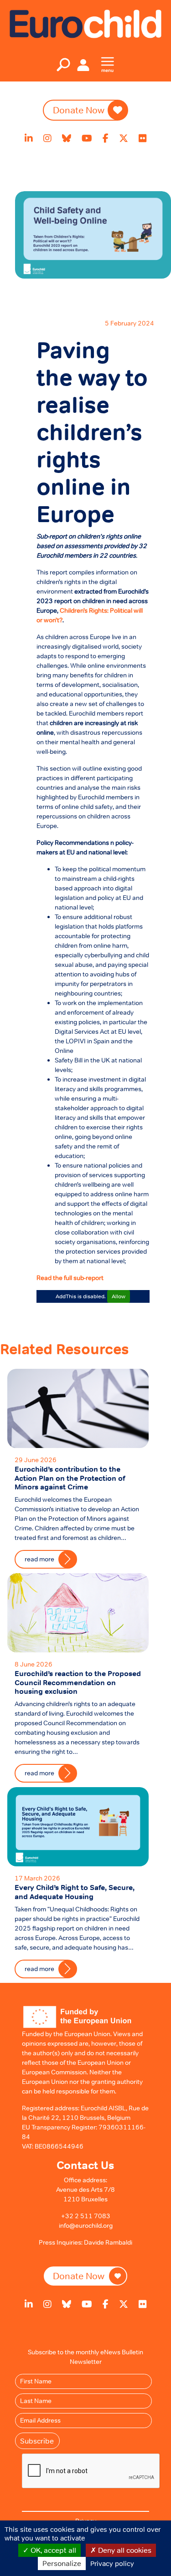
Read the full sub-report (70, 1278)
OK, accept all (52, 2550)
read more (39, 1969)
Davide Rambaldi (108, 2242)
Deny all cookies (124, 2550)
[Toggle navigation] (63, 65)
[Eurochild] (85, 23)
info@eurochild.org (86, 2225)
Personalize (62, 2563)
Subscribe (37, 2441)
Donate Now (79, 110)
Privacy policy (112, 2563)
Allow (119, 1296)
